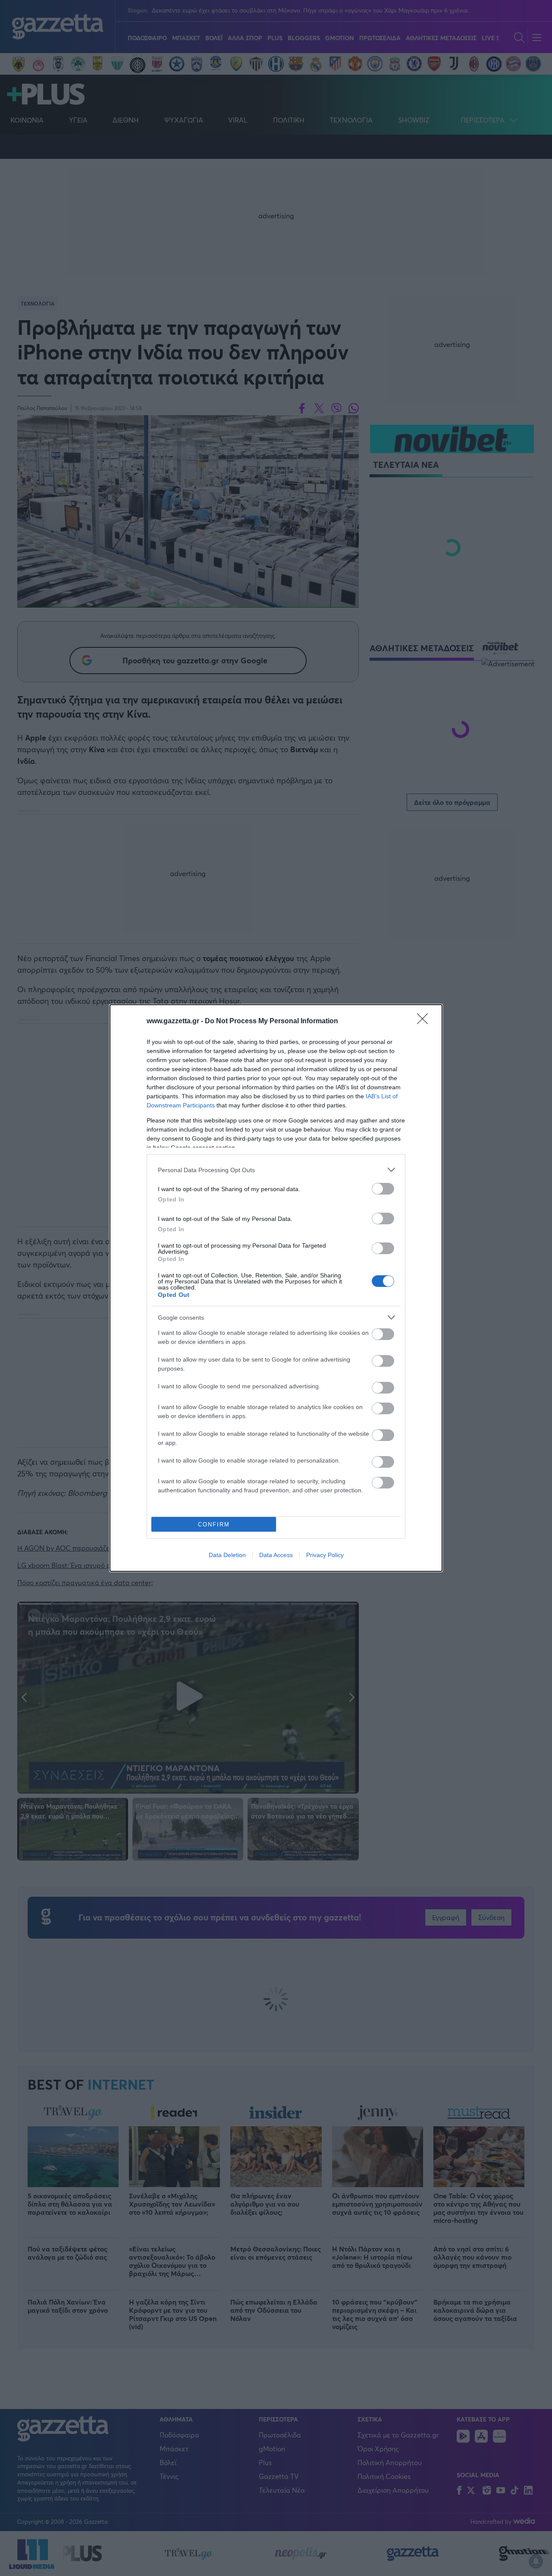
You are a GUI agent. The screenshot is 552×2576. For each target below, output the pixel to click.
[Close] (425, 1022)
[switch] (383, 1189)
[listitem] (276, 1170)
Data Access (276, 1555)
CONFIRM (214, 1524)
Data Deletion (227, 1555)
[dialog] (276, 1288)
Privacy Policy (325, 1555)
